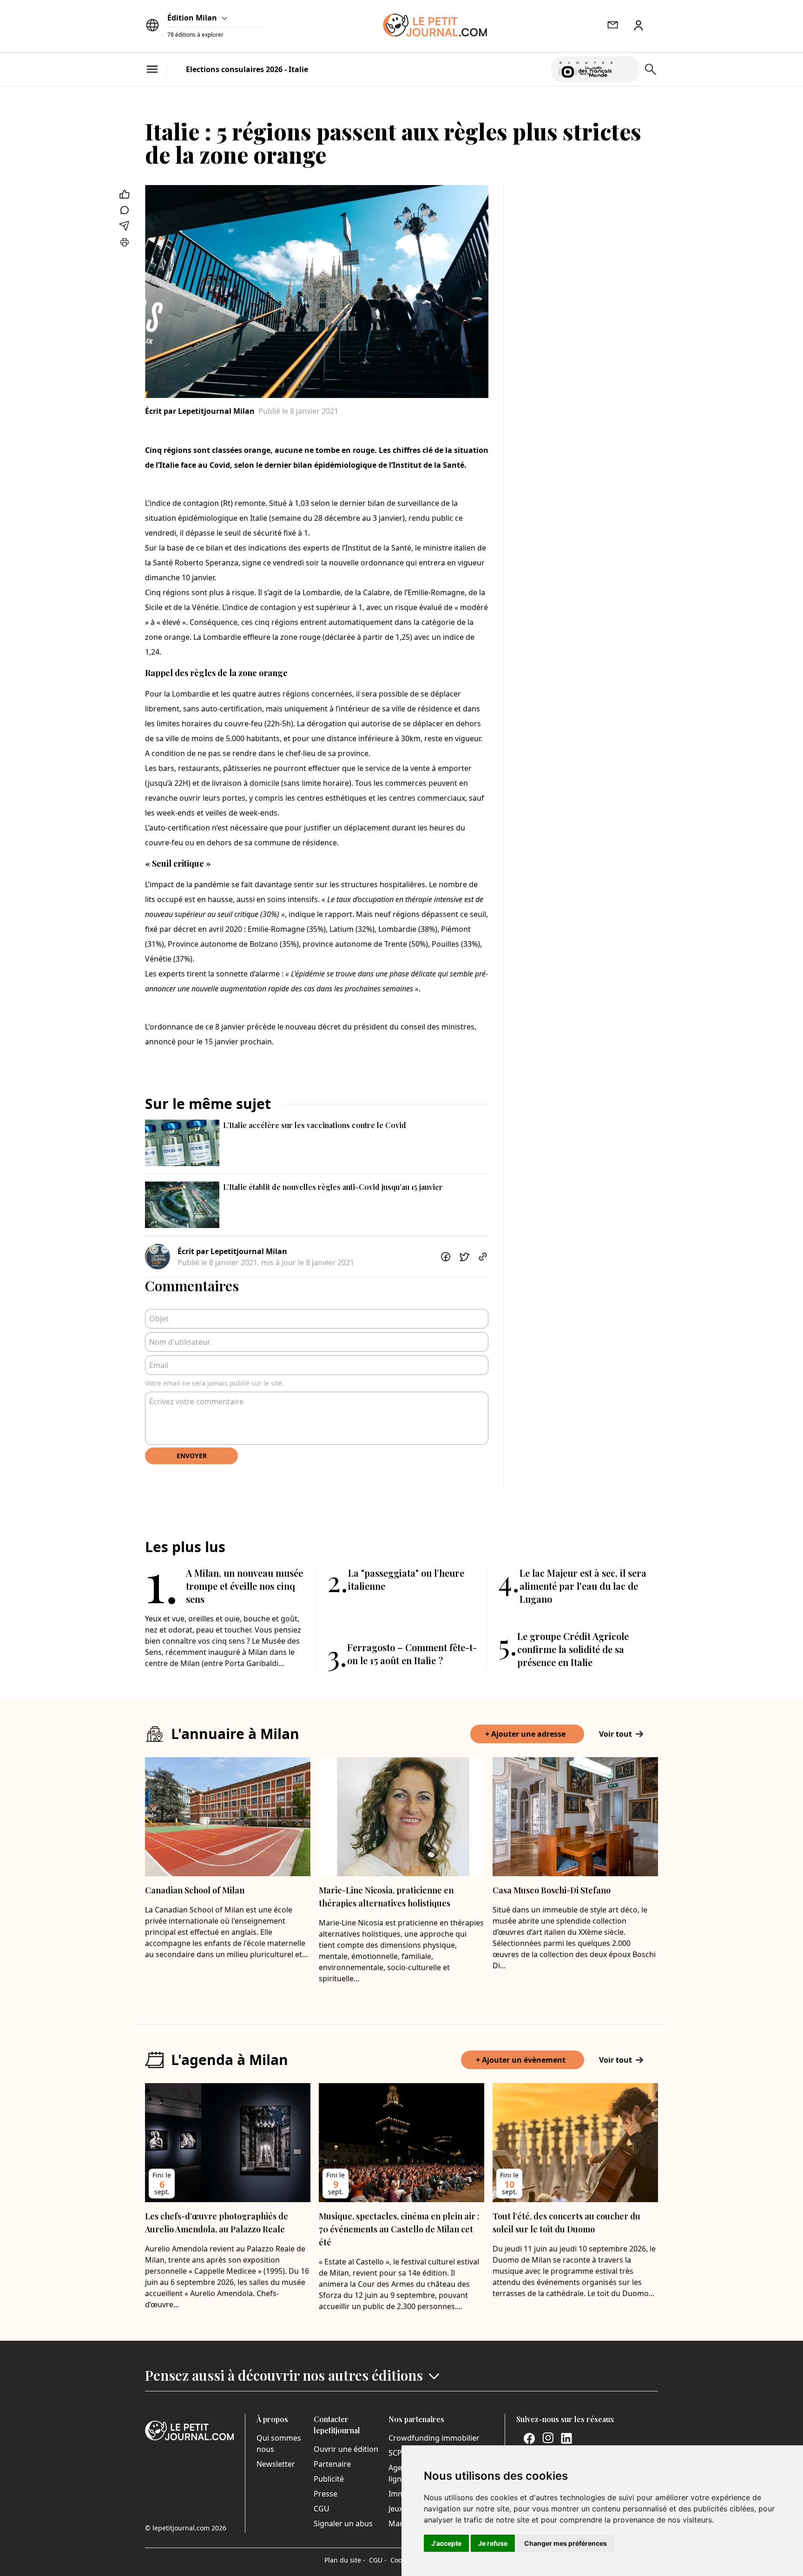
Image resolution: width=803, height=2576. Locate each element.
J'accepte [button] (446, 2543)
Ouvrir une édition (346, 2449)
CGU (322, 2509)
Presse (326, 2494)
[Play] (627, 69)
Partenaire (332, 2464)
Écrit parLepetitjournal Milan (200, 411)
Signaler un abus (343, 2523)
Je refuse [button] (493, 2543)
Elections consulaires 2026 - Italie (247, 69)
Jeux (396, 2509)
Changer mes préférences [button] (566, 2543)
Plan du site (345, 2560)
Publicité (329, 2479)
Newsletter (276, 2464)
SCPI (396, 2453)
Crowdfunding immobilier (434, 2438)
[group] (627, 67)
